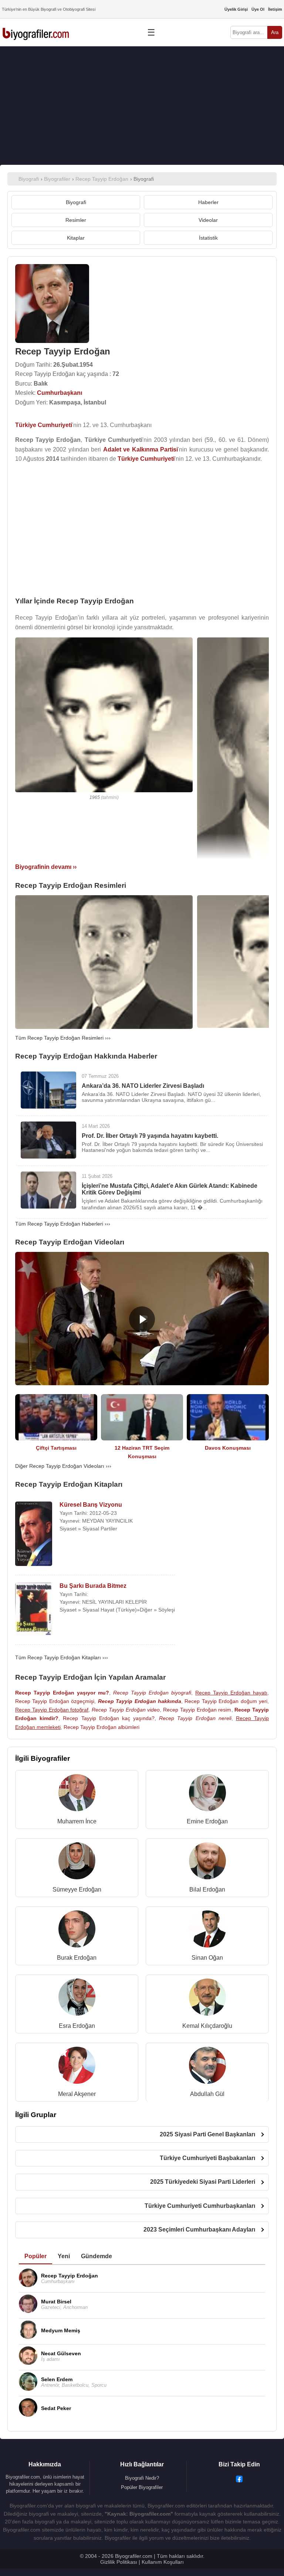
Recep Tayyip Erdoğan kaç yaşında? (109, 1718)
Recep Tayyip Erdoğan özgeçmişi (55, 1701)
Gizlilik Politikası (119, 2562)
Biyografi (76, 202)
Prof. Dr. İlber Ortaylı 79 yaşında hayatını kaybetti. (150, 1136)
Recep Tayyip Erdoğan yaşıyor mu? (62, 1693)
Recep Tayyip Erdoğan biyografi (152, 1693)
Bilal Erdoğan (207, 1889)
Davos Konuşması (228, 1448)
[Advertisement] (142, 106)
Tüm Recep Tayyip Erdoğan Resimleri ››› (63, 1038)
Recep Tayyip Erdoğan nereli (195, 1718)
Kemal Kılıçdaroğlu (207, 2026)
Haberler (208, 202)
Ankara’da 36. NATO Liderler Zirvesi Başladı (143, 1086)
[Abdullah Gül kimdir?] (207, 2067)
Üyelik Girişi (236, 9)
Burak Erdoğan (77, 1958)
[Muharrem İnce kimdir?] (77, 1794)
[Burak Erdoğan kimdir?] (77, 1931)
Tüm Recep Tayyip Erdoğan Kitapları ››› (62, 1657)
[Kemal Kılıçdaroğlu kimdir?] (207, 1999)
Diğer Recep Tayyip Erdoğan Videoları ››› (63, 1466)
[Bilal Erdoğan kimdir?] (207, 1862)
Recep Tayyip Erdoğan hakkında (140, 1701)
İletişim (275, 9)
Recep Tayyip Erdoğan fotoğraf (52, 1710)
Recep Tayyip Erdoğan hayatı (231, 1693)
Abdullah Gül (207, 2094)
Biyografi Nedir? (142, 2478)
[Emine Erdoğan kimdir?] (207, 1794)
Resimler (76, 220)
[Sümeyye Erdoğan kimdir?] (77, 1862)
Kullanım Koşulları (163, 2562)
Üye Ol (258, 9)
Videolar (208, 220)
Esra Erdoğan (77, 2026)
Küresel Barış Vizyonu (91, 1505)
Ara (275, 32)
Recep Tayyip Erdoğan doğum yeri (226, 1701)
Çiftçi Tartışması (56, 1448)
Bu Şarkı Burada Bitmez (93, 1586)
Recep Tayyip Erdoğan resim (197, 1710)
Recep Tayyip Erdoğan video (126, 1710)
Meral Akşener (77, 2094)
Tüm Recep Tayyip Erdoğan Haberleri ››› (63, 1224)
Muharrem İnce (77, 1821)
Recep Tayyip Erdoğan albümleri (102, 1727)
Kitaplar (76, 238)
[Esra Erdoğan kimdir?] (77, 1999)
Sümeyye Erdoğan (77, 1889)
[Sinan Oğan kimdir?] (207, 1931)
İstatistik (208, 238)
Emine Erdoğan (207, 1821)
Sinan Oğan (207, 1958)
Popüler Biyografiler (142, 2487)
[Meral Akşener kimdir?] (77, 2067)
